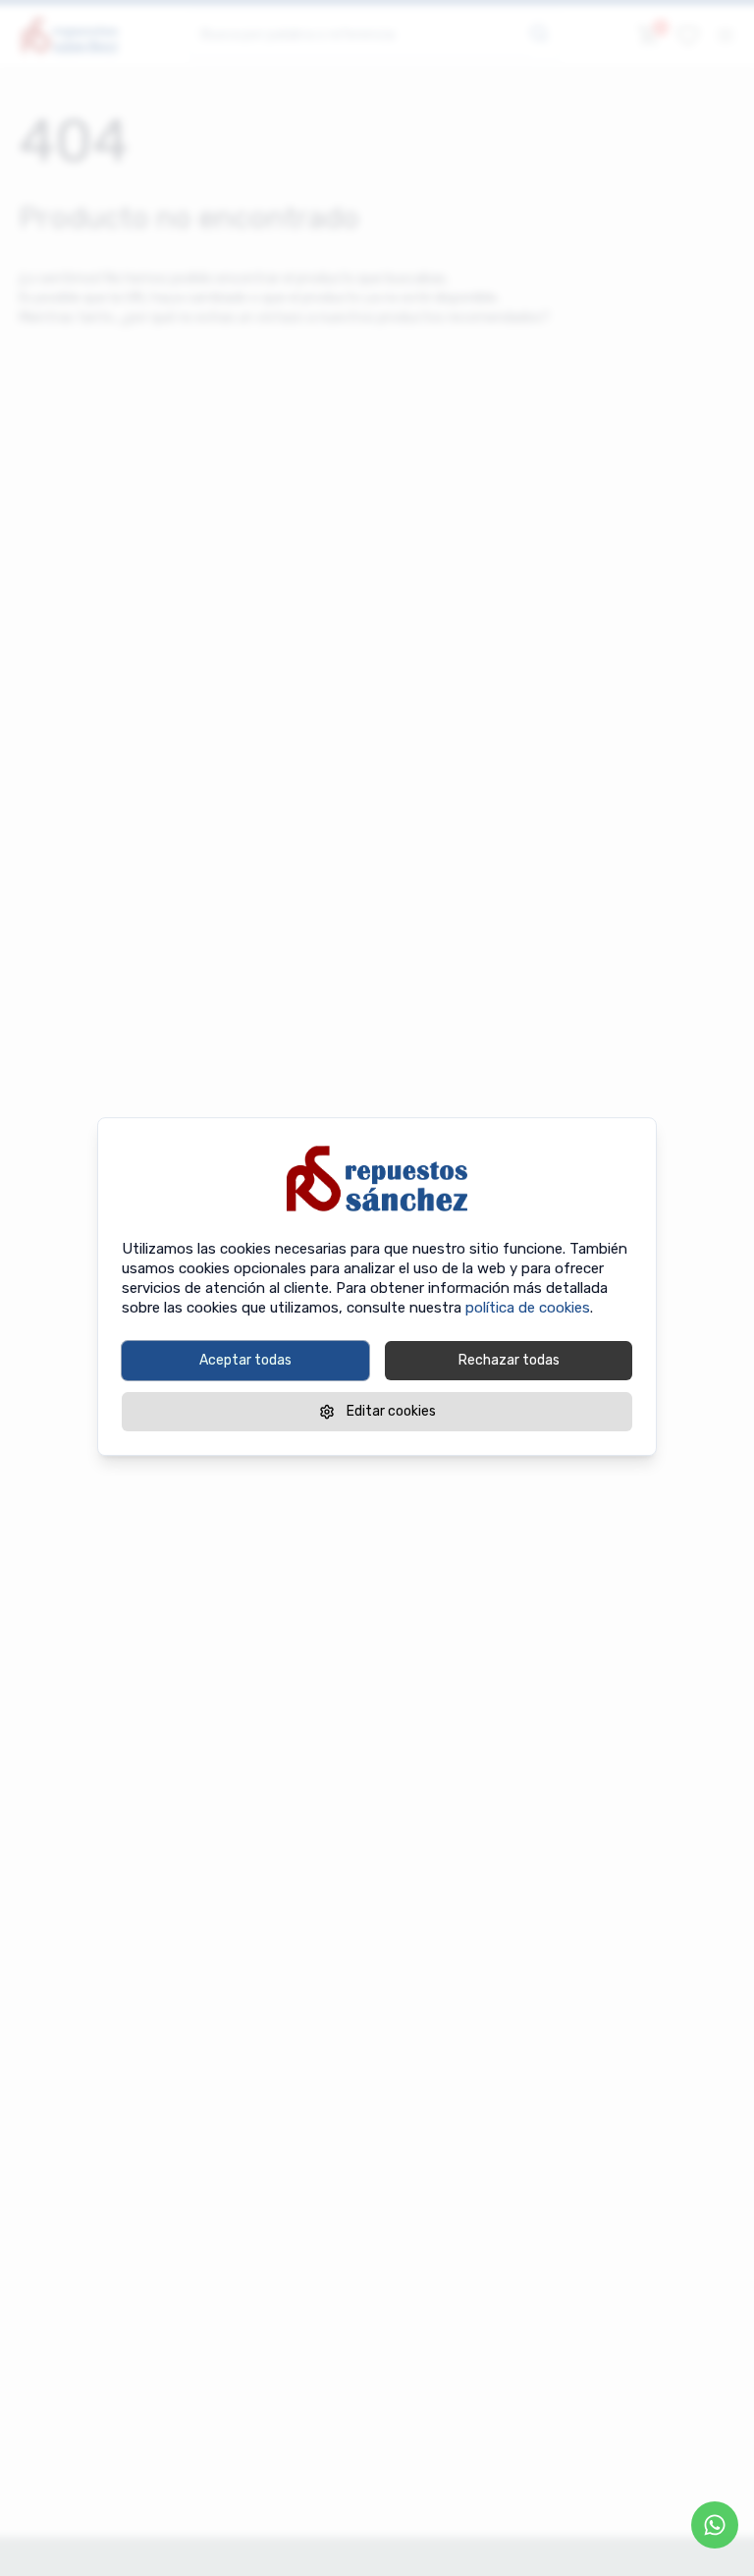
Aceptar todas (245, 1360)
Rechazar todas (509, 1360)
